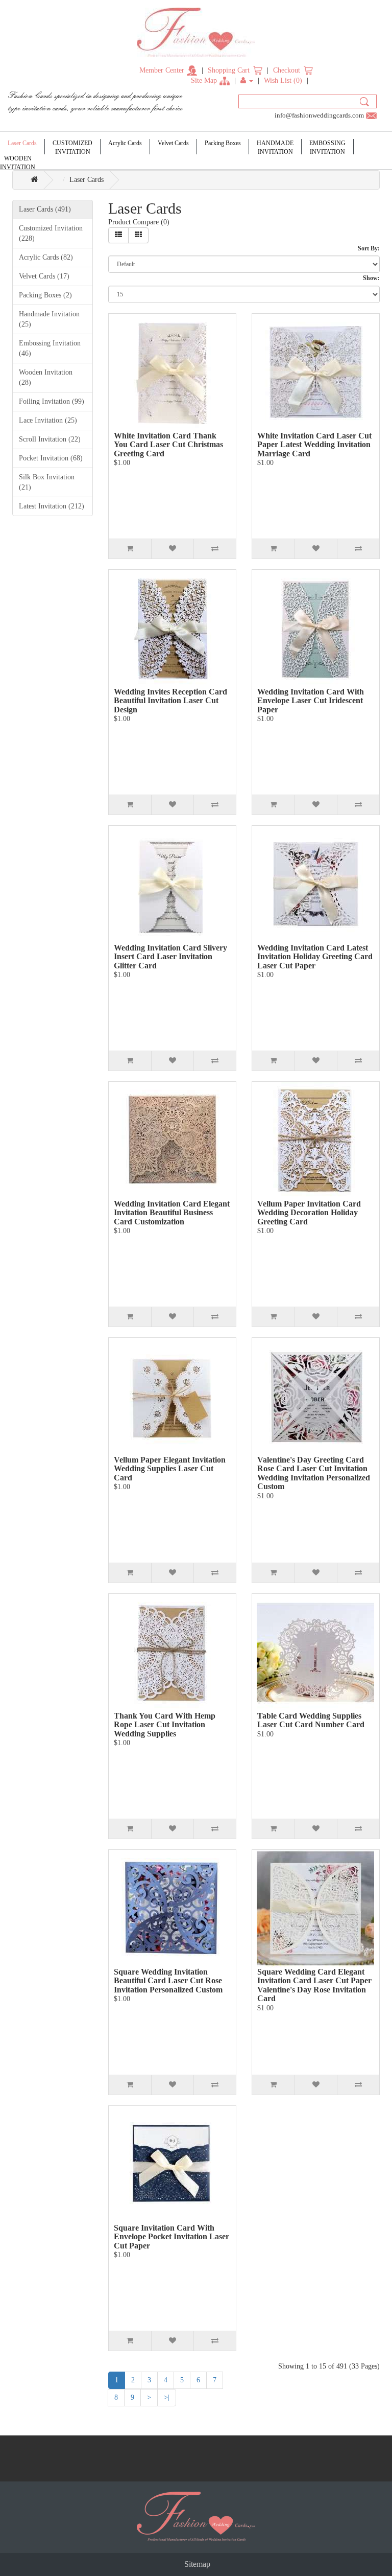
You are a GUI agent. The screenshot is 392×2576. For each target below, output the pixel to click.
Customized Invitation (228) (51, 233)
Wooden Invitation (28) (46, 377)
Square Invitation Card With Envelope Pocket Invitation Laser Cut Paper (171, 2237)
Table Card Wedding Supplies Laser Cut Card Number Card (311, 1720)
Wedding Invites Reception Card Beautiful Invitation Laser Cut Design (170, 701)
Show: (371, 278)
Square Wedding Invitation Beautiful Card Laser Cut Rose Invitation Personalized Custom (168, 1981)
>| (167, 2397)
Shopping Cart (229, 70)
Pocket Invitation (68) (51, 458)
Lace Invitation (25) (48, 420)
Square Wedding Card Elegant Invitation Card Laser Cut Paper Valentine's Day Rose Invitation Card (314, 1985)
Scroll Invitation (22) (50, 439)
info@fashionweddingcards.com (319, 115)
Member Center (162, 70)
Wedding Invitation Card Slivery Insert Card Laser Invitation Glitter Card (170, 957)
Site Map (204, 80)
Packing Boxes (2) (45, 295)
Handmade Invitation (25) (49, 319)
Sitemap (197, 2564)
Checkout (287, 70)
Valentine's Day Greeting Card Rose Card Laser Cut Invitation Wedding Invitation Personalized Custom (314, 1473)
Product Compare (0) (139, 222)
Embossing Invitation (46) (50, 348)
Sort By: (369, 248)
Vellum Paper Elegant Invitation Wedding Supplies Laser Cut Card (170, 1469)
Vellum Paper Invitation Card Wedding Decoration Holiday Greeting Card (309, 1213)
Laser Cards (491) (45, 209)
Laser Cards (87, 180)
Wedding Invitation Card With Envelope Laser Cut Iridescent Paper (311, 701)
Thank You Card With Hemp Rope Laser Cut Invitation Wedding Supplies (165, 1725)
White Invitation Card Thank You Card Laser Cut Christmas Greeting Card (168, 445)
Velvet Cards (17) (44, 276)
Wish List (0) (283, 80)
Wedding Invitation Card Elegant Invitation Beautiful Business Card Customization (172, 1213)
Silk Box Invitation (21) (47, 482)
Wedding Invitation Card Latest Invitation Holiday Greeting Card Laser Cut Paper (315, 957)
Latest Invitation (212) (52, 506)
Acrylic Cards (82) (46, 257)
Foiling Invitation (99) (52, 401)
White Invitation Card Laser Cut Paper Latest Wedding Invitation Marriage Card (314, 445)
